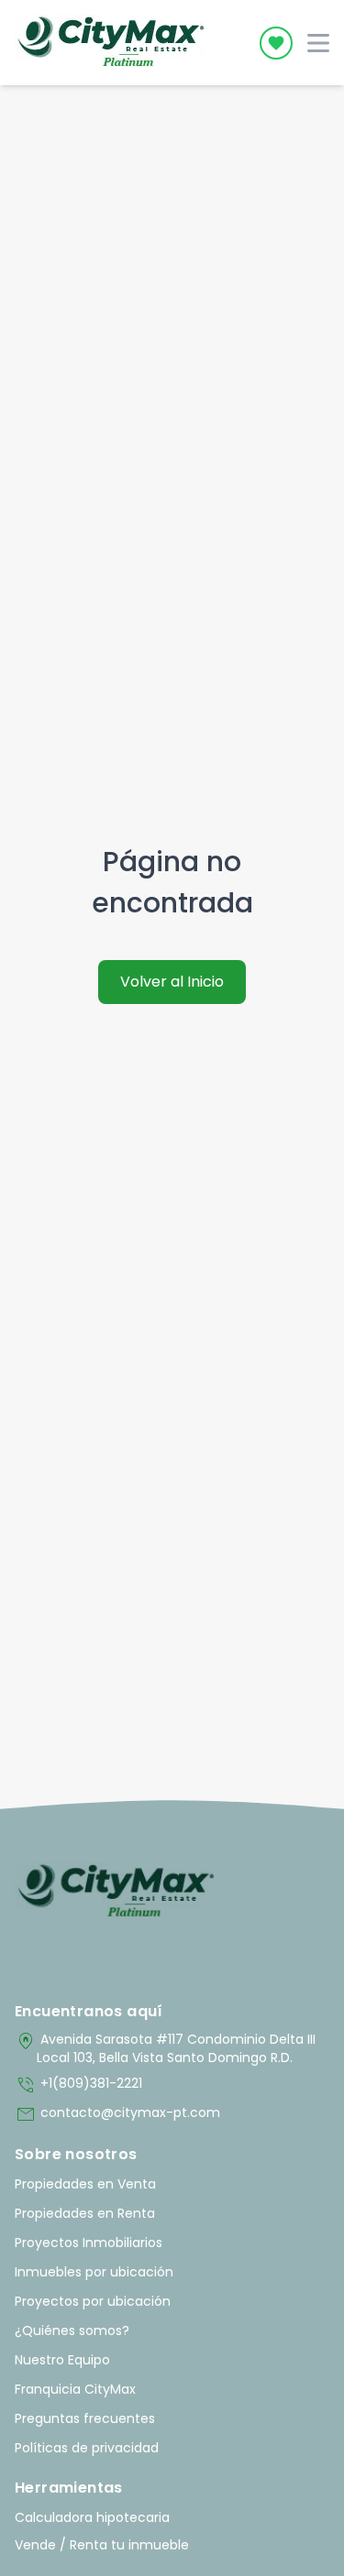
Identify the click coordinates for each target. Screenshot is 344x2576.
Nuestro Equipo (62, 2360)
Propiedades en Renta (85, 2213)
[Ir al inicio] (116, 1892)
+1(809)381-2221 (78, 2085)
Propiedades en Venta (85, 2184)
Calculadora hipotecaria (92, 2517)
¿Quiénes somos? (72, 2330)
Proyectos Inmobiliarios (89, 2243)
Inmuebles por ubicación (94, 2272)
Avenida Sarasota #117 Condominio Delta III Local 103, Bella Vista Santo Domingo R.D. (165, 2048)
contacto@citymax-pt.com (117, 2114)
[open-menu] (318, 43)
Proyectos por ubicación (93, 2301)
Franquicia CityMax (75, 2389)
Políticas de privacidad (87, 2448)
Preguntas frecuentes (85, 2418)
